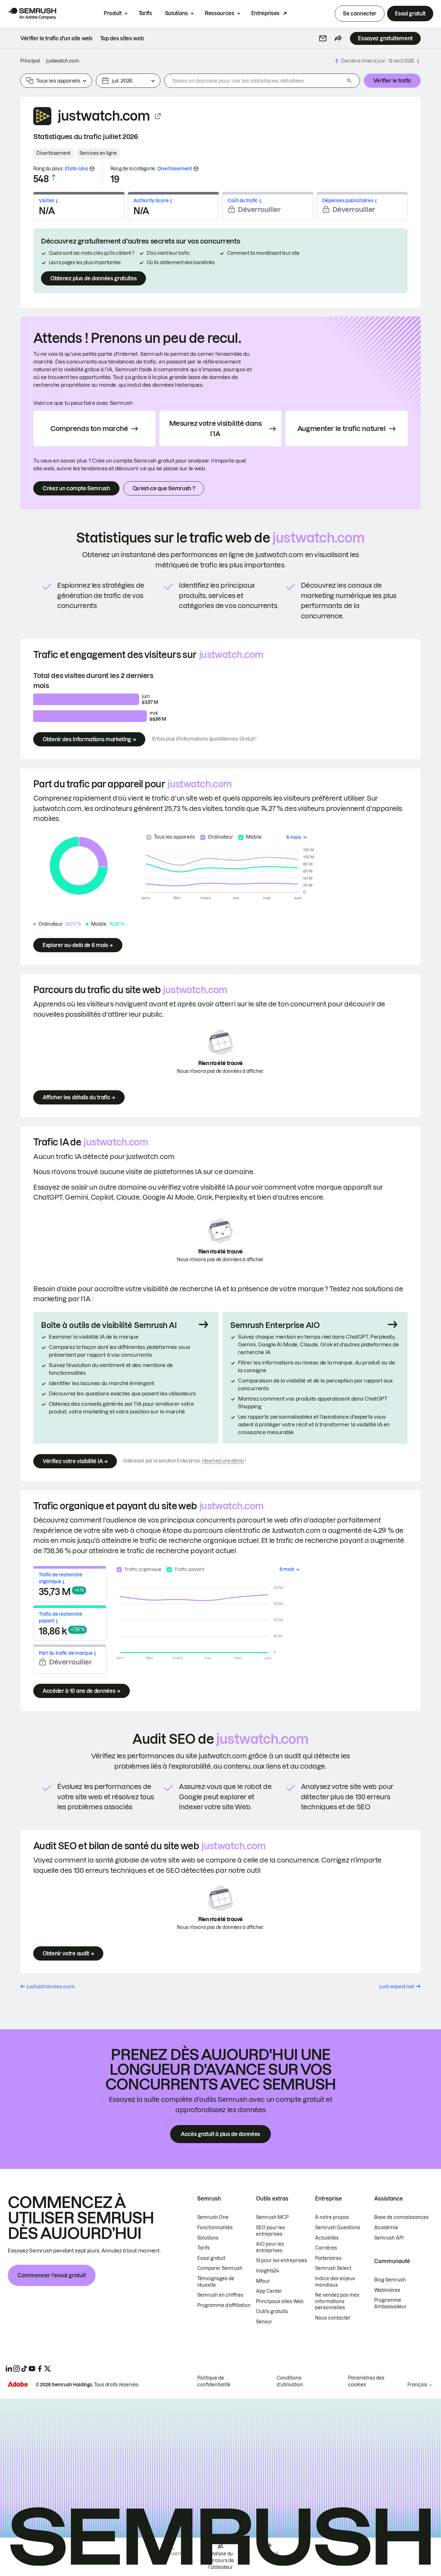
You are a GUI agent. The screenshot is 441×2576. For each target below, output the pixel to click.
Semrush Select (333, 2268)
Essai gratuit (410, 14)
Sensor (264, 2322)
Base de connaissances (401, 2217)
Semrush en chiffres (220, 2295)
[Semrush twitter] (47, 2369)
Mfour (263, 2281)
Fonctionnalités (215, 2228)
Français (417, 2385)
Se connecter (360, 14)
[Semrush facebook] (40, 2369)
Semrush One (213, 2217)
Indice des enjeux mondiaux (335, 2282)
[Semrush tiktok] (24, 2369)
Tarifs (145, 13)
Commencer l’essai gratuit (52, 2275)
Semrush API (389, 2238)
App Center (269, 2291)
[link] (56, 38)
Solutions (176, 13)
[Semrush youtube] (32, 2369)
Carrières (326, 2248)
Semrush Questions (338, 2228)
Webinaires (387, 2290)
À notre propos (332, 2217)
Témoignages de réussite (216, 2282)
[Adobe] (18, 2384)
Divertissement (53, 153)
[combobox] (254, 81)
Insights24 (267, 2271)
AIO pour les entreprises (270, 2247)
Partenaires (328, 2258)
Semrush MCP (272, 2217)
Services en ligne (98, 153)
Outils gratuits (272, 2311)
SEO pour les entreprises (271, 2231)
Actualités (327, 2238)
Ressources (220, 13)
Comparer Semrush (220, 2268)
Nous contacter (333, 2318)
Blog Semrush (390, 2280)
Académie (386, 2228)
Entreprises (265, 13)
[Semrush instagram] (16, 2369)
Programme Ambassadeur (390, 2303)
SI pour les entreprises (282, 2261)
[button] (323, 38)
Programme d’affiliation (224, 2305)
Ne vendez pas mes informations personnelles (337, 2301)
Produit (113, 13)
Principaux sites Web (280, 2301)
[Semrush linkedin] (9, 2369)
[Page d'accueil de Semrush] (32, 14)
